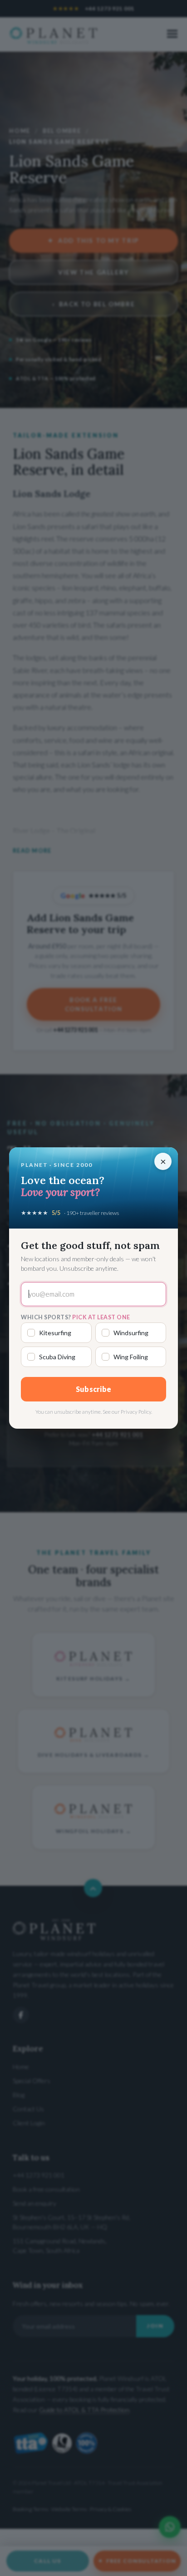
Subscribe (94, 1389)
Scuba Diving (57, 1357)
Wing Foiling (131, 1357)
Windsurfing (131, 1333)
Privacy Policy (136, 1412)
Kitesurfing (55, 1333)
